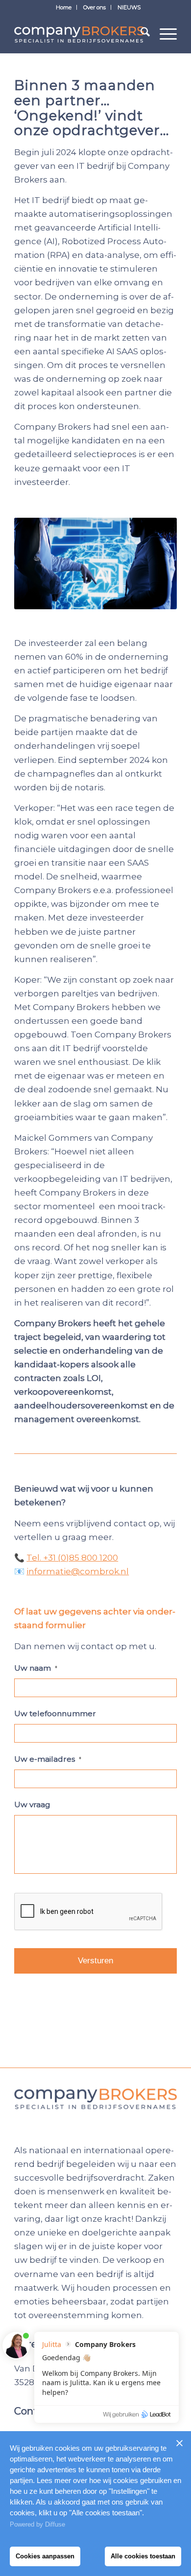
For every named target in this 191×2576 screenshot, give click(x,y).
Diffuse (55, 2524)
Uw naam (36, 1668)
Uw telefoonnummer (55, 1713)
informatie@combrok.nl (78, 1571)
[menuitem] (64, 7)
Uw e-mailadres (48, 1759)
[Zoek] (140, 34)
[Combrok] (79, 34)
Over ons (95, 7)
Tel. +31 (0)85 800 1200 (72, 1558)
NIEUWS (129, 7)
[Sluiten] (179, 2443)
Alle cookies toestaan (143, 2556)
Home (64, 7)
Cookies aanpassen (45, 2556)
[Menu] (163, 34)
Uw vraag (32, 1805)
